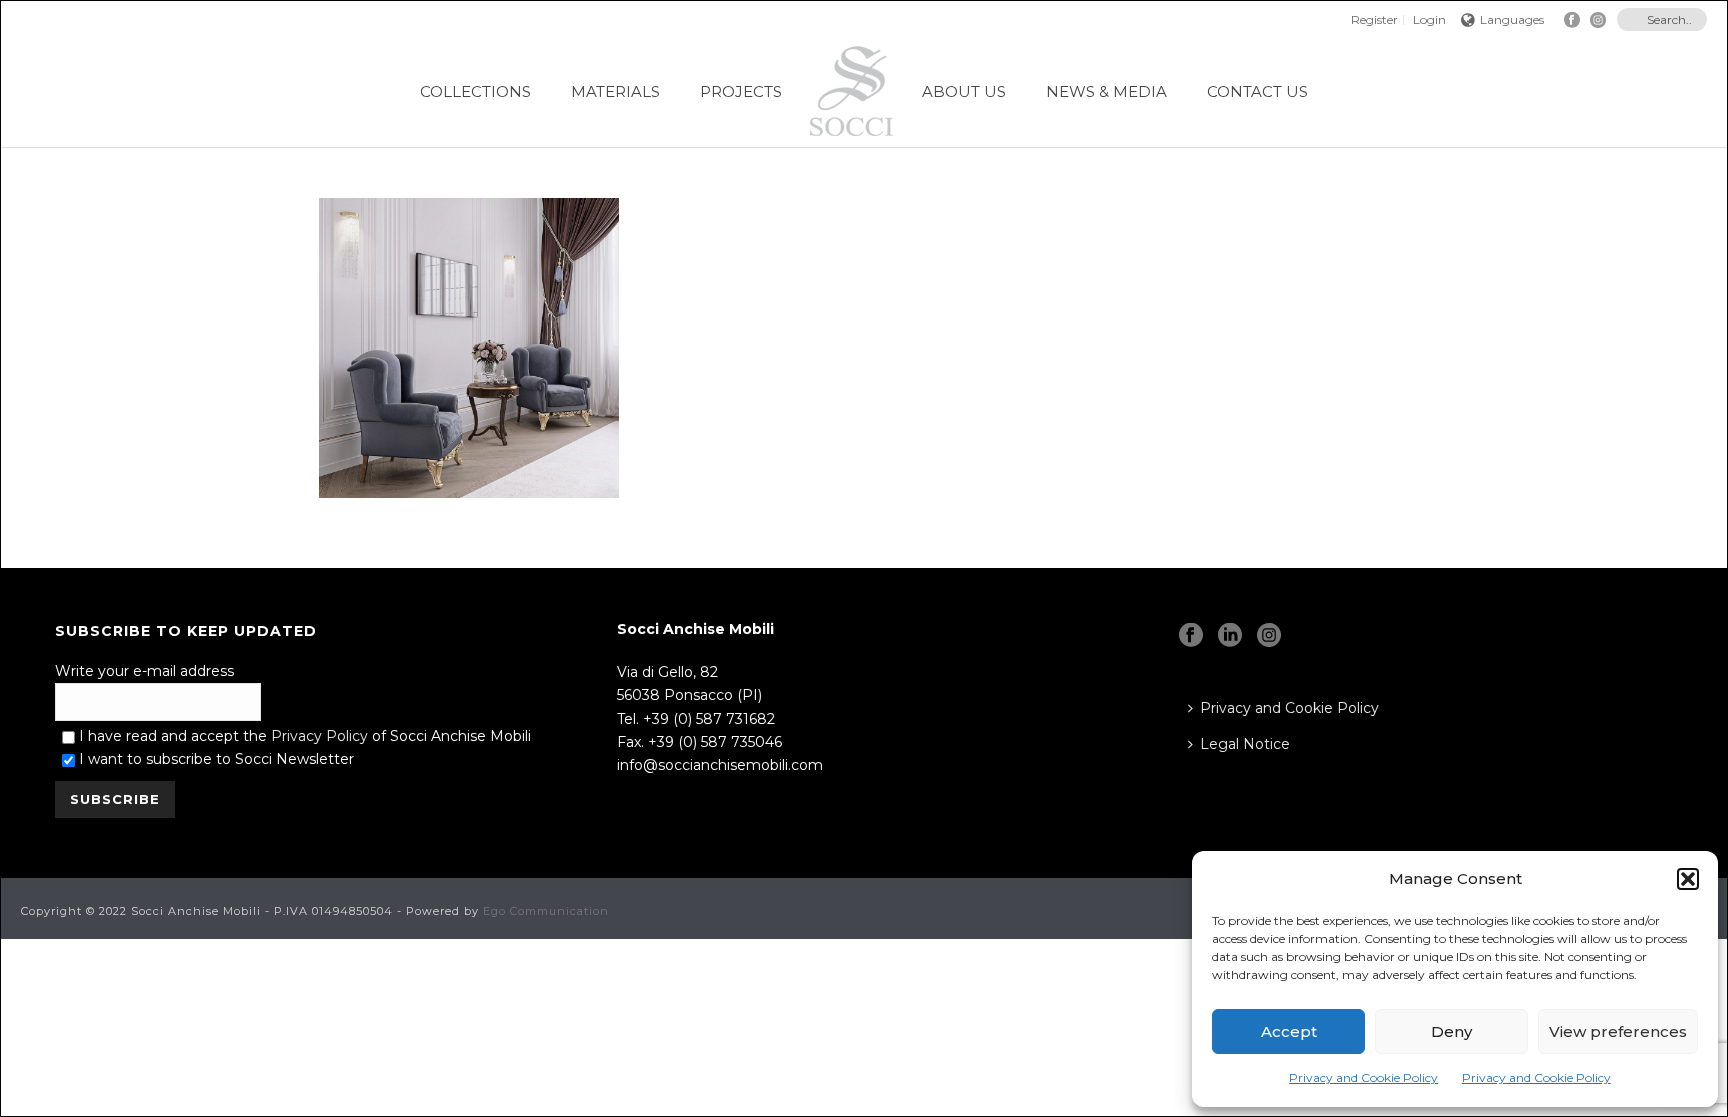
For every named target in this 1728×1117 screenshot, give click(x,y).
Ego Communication (546, 911)
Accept (1289, 1031)
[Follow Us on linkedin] (1230, 636)
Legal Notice (1245, 744)
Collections (475, 91)
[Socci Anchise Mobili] (852, 91)
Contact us (1257, 91)
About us (964, 91)
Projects (741, 91)
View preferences (1618, 1031)
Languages (1512, 19)
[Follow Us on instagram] (1269, 636)
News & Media (1106, 91)
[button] (1688, 879)
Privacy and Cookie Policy (1363, 1077)
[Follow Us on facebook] (1191, 636)
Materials (615, 91)
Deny (1451, 1031)
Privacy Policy (319, 736)
